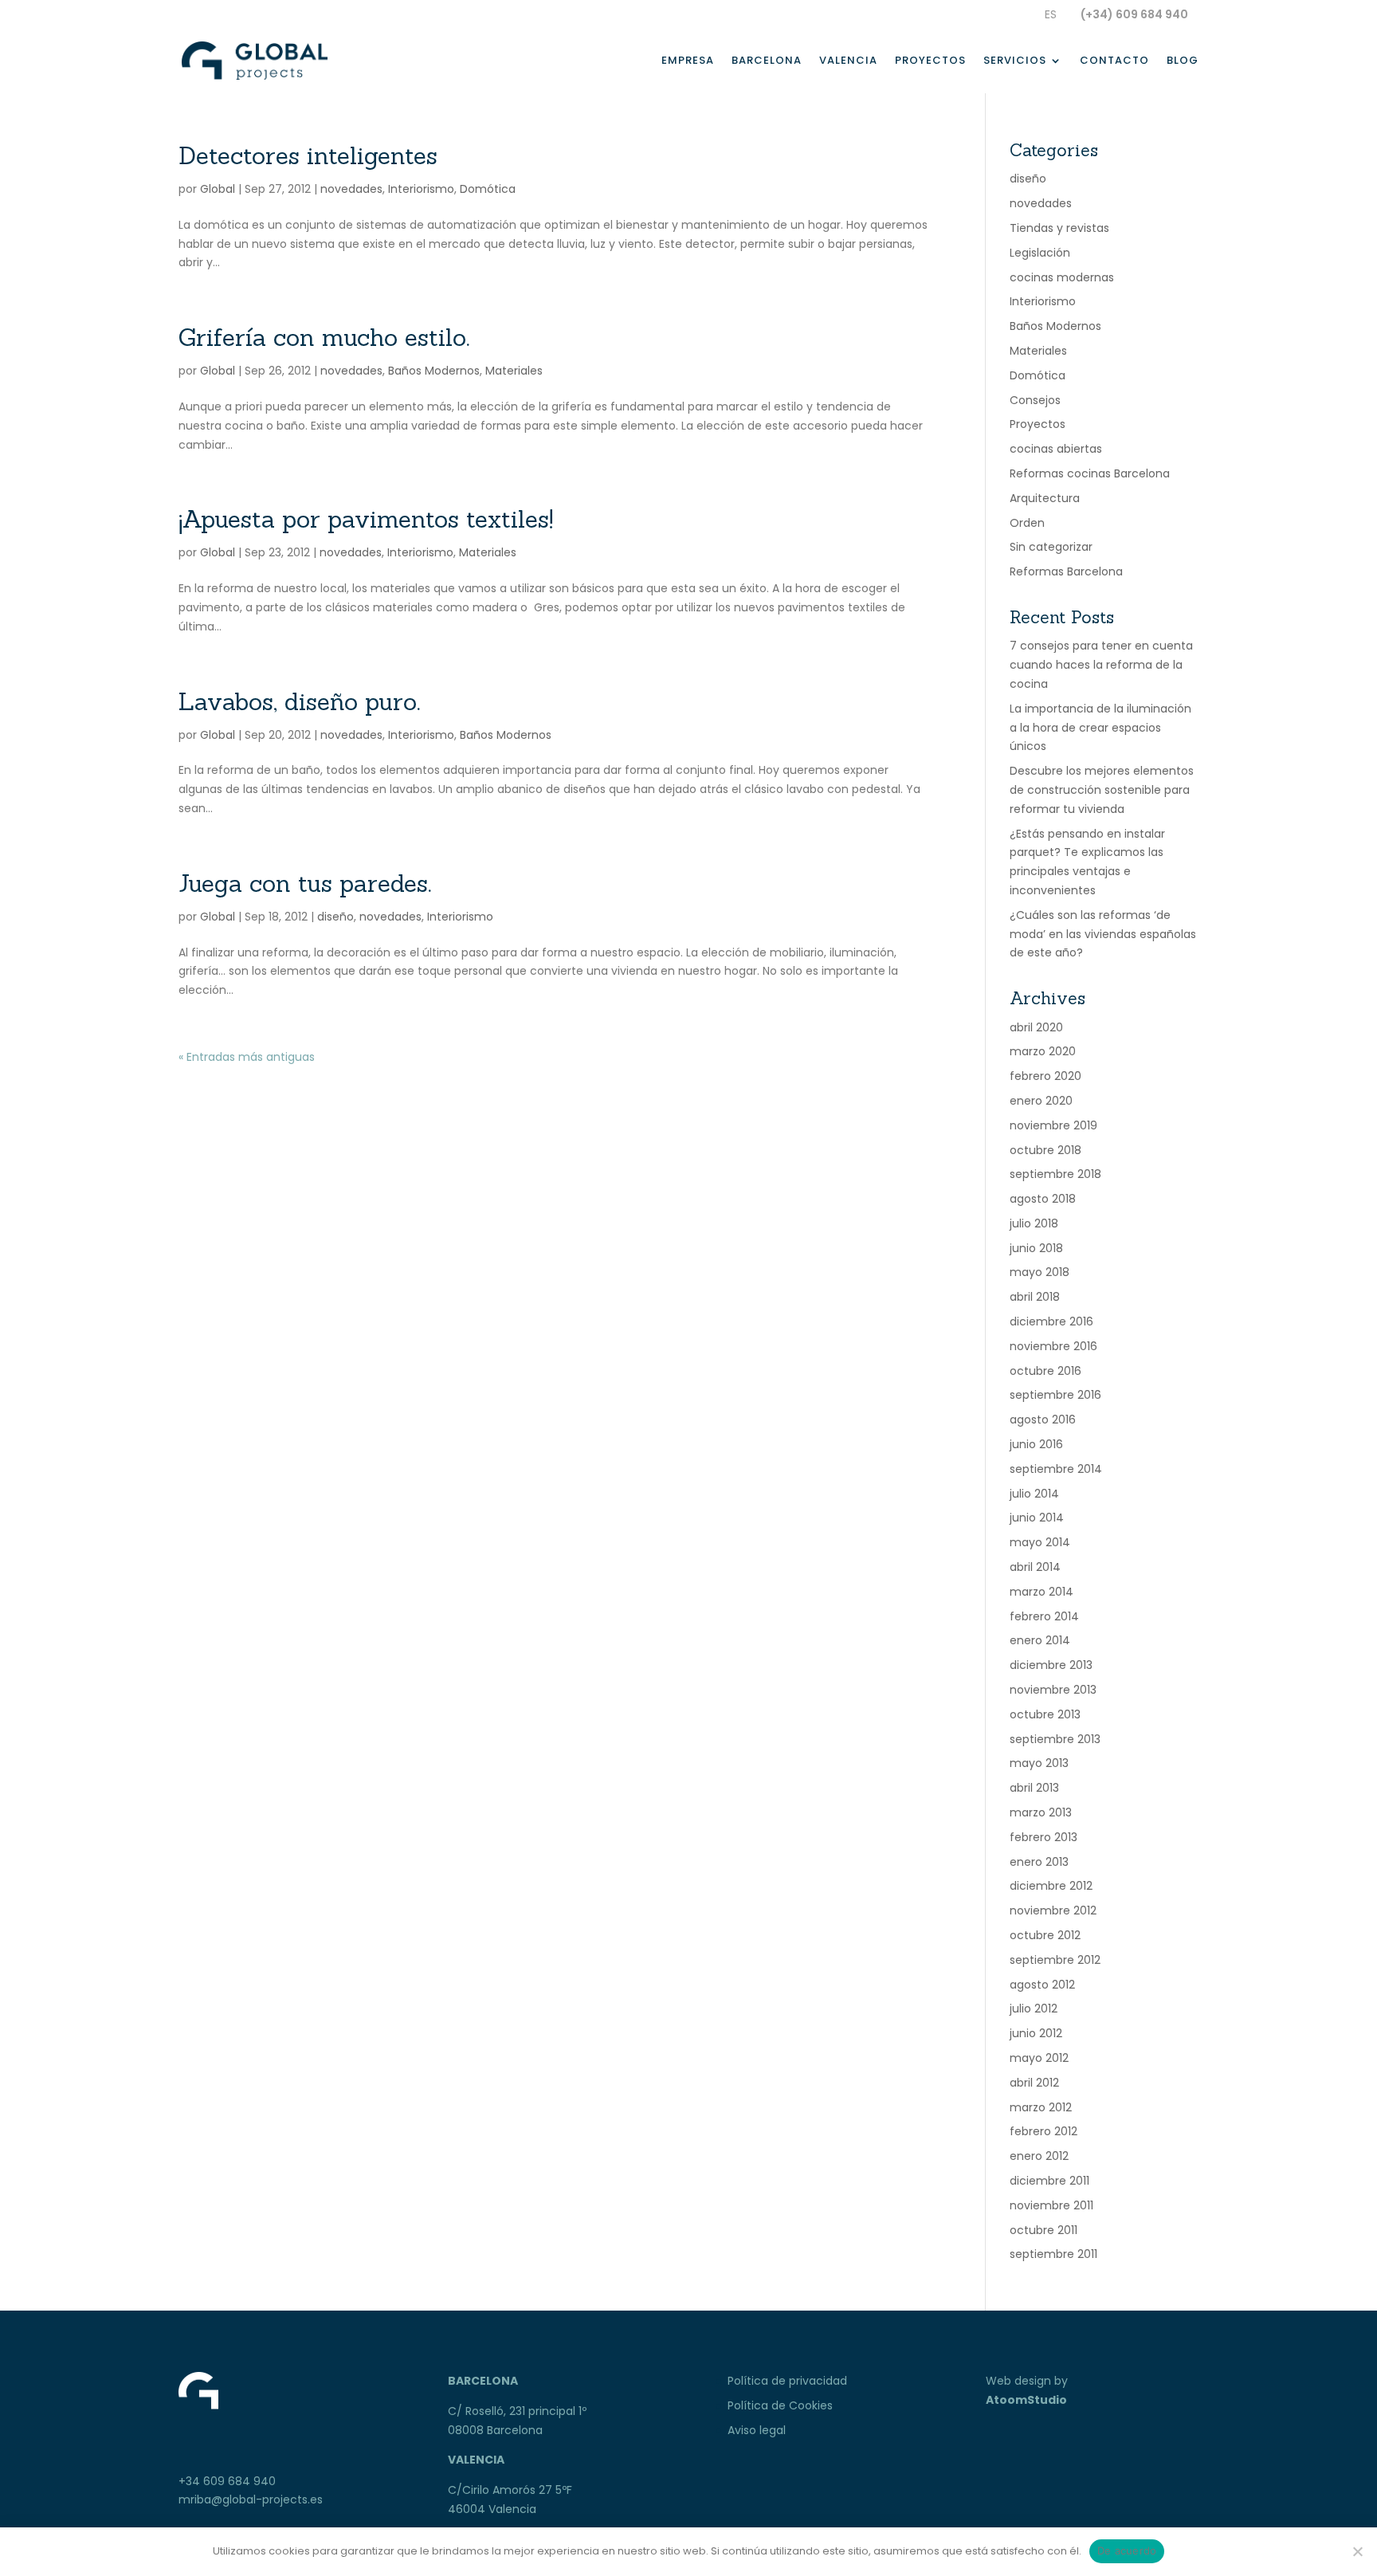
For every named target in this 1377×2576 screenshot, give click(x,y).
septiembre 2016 (1055, 1395)
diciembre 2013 (1051, 1665)
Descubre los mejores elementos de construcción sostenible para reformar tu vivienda (1102, 790)
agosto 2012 (1042, 1985)
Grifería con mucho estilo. (324, 337)
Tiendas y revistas (1059, 228)
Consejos (1035, 400)
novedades (351, 189)
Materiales (514, 371)
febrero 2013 (1044, 1837)
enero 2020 (1041, 1101)
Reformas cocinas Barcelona (1090, 473)
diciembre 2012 (1051, 1886)
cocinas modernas (1062, 277)
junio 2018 (1036, 1248)
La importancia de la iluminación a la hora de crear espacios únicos (1100, 728)
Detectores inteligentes (308, 155)
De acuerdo (1127, 2550)
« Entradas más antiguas (247, 1057)
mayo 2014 (1040, 1542)
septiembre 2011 (1053, 2254)
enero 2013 (1039, 1862)
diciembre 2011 (1049, 2181)
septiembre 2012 (1055, 1960)
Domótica (488, 189)
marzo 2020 (1043, 1051)
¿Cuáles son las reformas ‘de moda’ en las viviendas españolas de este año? (1103, 934)
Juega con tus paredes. (305, 883)
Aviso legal (757, 2430)
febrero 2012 (1044, 2131)
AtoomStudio (1026, 2400)
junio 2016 (1036, 1444)
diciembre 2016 (1051, 1321)
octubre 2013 (1045, 1714)
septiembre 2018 (1055, 1174)
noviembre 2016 (1053, 1346)
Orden (1027, 523)
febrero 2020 (1045, 1076)
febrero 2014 (1044, 1616)
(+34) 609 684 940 (1134, 14)
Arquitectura (1045, 498)
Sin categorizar (1051, 547)
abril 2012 (1034, 2083)
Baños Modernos (434, 371)
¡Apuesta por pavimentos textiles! (366, 519)
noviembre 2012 (1053, 1910)
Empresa (688, 61)
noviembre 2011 (1051, 2205)
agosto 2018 (1043, 1199)
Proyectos (930, 61)
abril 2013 (1034, 1788)
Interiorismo (421, 189)
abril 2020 (1036, 1027)
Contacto (1114, 61)
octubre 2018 (1045, 1150)
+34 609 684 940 (227, 2481)
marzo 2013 (1041, 1812)
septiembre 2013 (1055, 1739)
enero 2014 (1040, 1640)
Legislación (1040, 253)
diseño (335, 917)
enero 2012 (1039, 2156)
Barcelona (767, 61)
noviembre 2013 (1053, 1690)
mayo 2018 (1040, 1272)
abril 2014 (1035, 1567)
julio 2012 (1034, 2009)
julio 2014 (1034, 1494)
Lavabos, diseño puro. (299, 701)
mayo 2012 (1039, 2058)
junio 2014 (1037, 1518)
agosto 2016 (1043, 1420)
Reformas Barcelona (1066, 571)
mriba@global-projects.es (251, 2499)
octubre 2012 (1045, 1935)
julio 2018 (1034, 1223)
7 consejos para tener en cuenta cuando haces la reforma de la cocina (1101, 665)
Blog (1183, 61)
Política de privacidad (787, 2381)
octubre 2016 (1045, 1371)
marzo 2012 (1041, 2107)
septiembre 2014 (1056, 1469)
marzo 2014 (1042, 1592)
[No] (1357, 2551)
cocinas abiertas (1056, 449)
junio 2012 (1036, 2033)
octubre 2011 (1044, 2230)
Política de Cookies (780, 2405)
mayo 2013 (1039, 1763)
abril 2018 (1035, 1297)
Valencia (848, 61)
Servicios (1015, 61)
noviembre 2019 (1053, 1125)
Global (218, 189)
